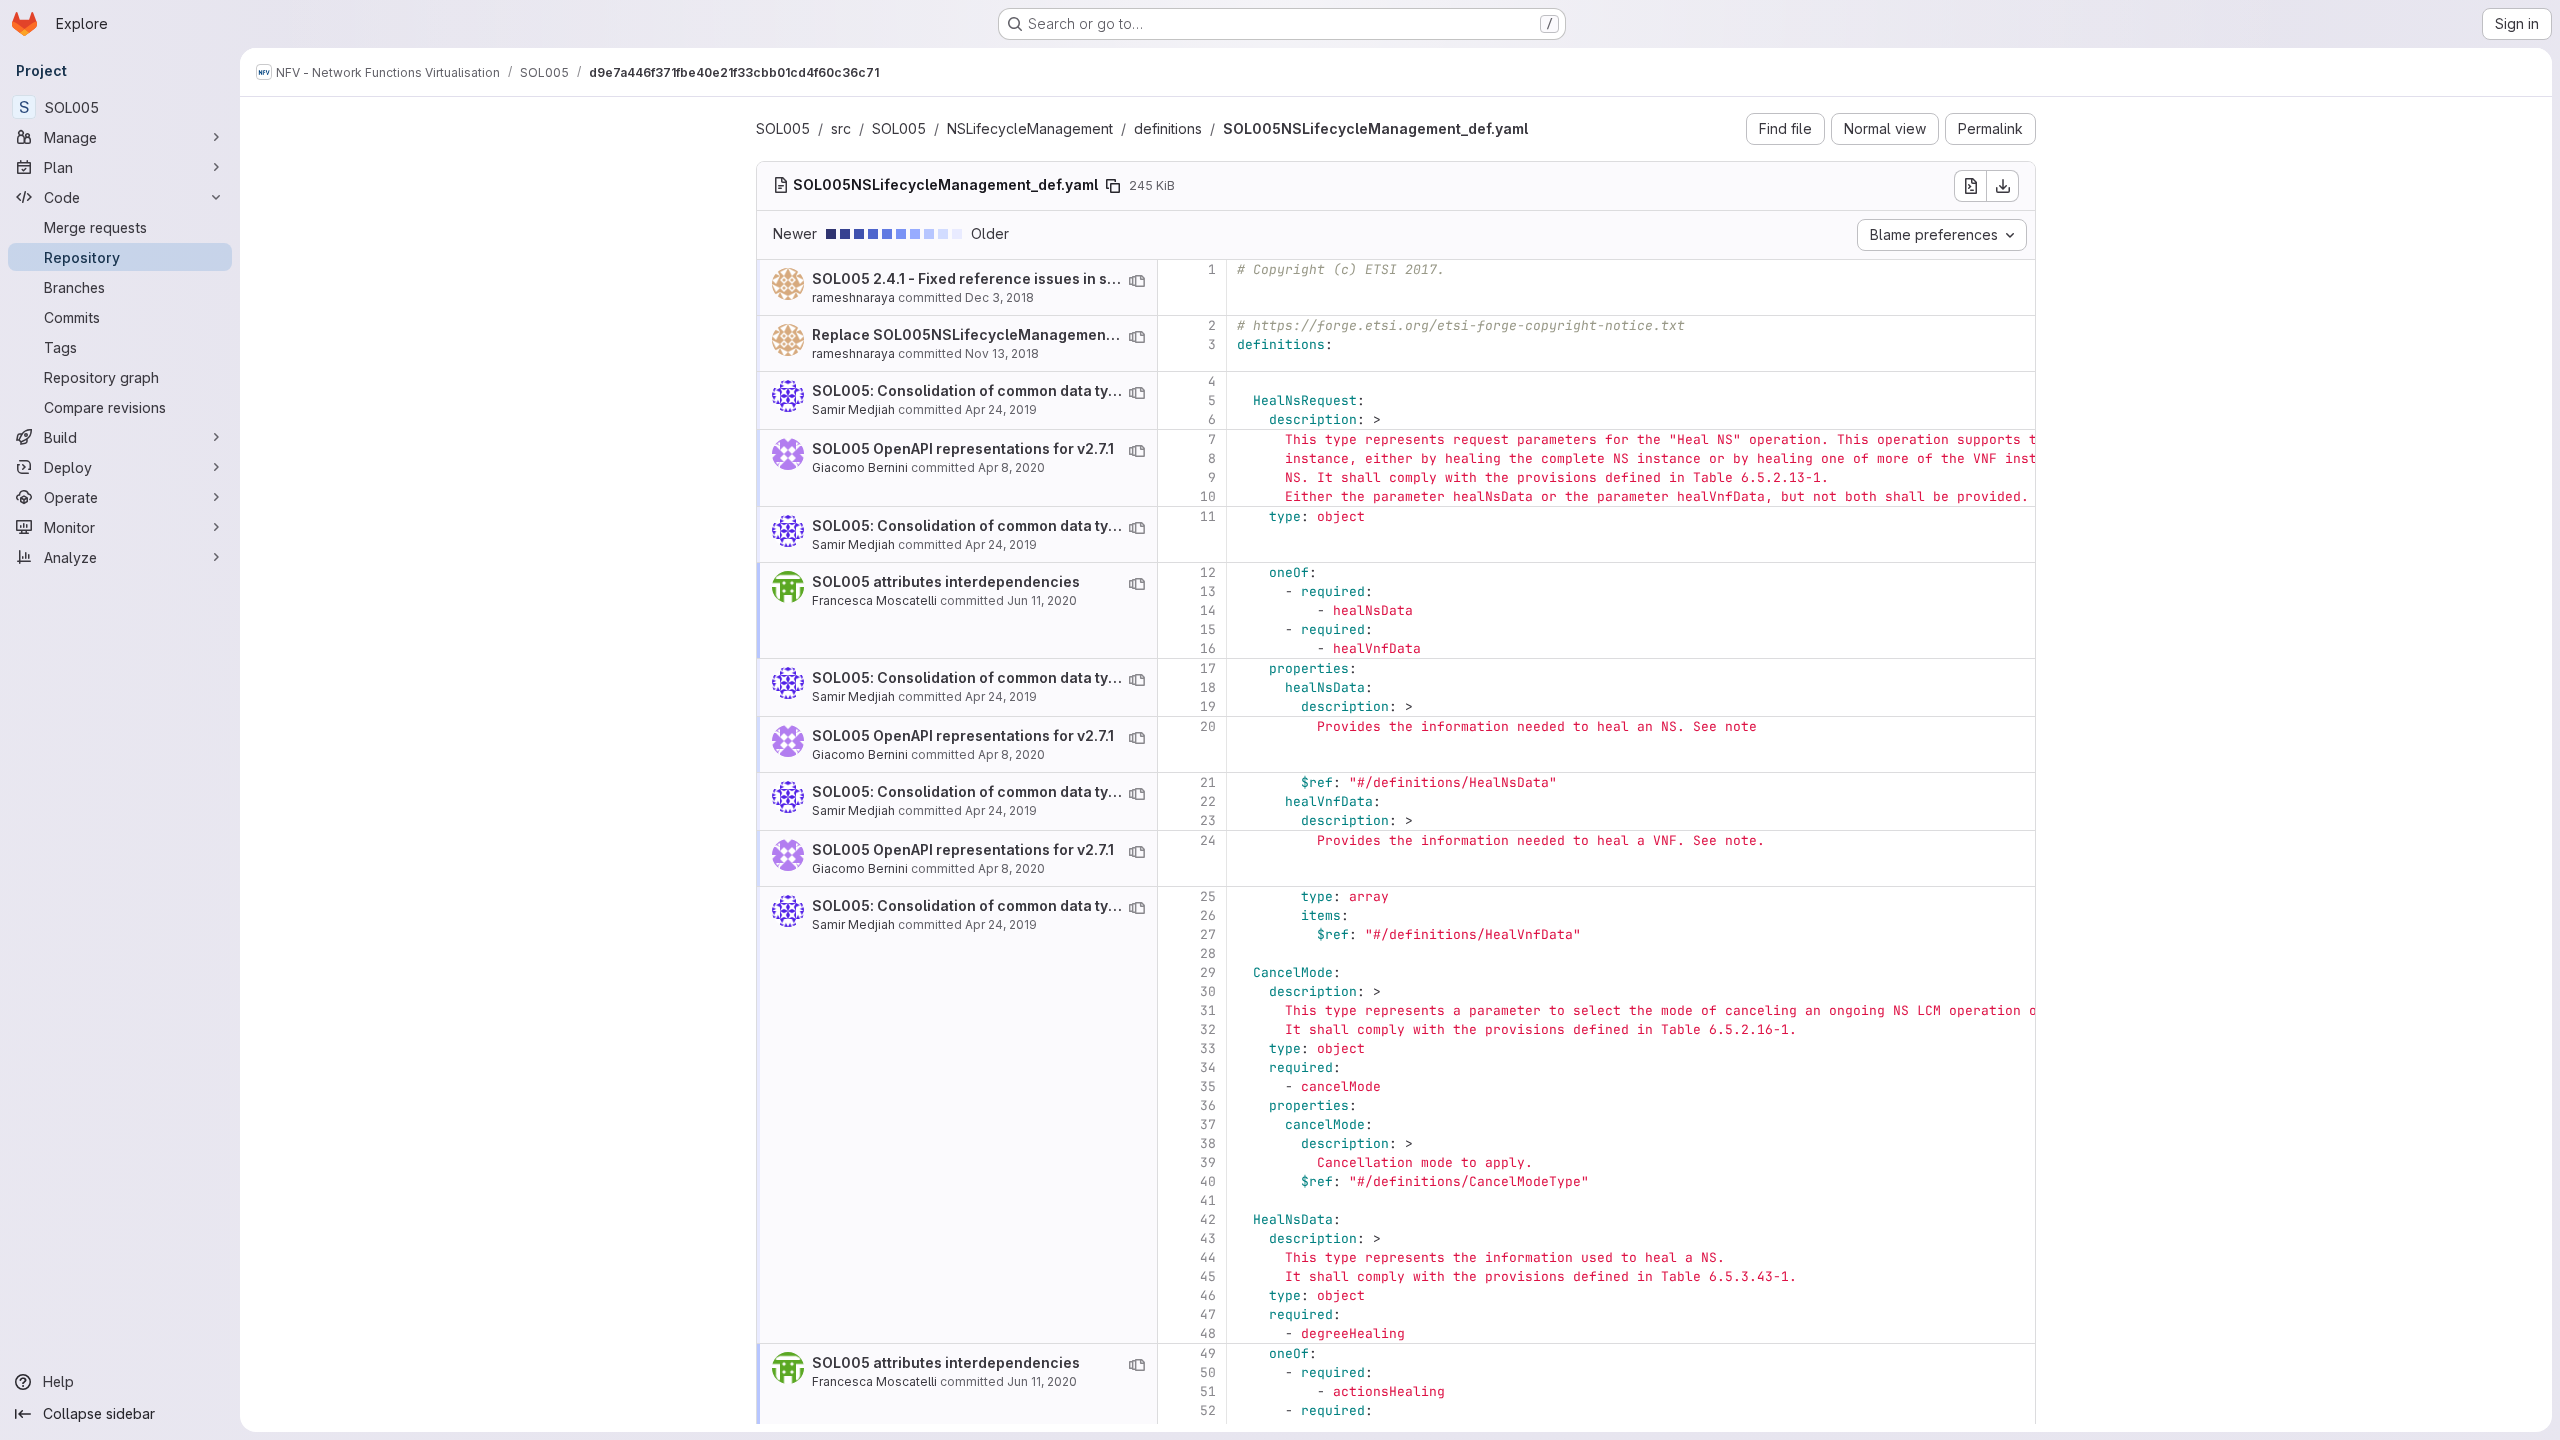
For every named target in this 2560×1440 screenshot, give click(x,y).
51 (1208, 1391)
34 (1208, 1067)
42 (1208, 1219)
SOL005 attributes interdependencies (946, 581)
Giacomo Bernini (860, 467)
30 (1208, 991)
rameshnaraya (853, 297)
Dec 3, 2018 (999, 297)
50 (1208, 1372)
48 (1208, 1333)
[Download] (2003, 186)
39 (1208, 1162)
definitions (1168, 128)
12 (1208, 572)
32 (1208, 1029)
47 (1208, 1314)
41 (1208, 1200)
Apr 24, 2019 (1001, 409)
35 (1208, 1086)
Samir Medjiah (853, 409)
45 (1208, 1276)
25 (1208, 896)
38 (1208, 1143)
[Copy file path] (1113, 186)
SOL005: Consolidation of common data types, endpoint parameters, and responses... (1113, 390)
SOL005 (783, 128)
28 (1208, 953)
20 (1208, 726)
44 (1208, 1257)
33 (1208, 1048)
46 (1208, 1295)
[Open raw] (1970, 186)
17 (1208, 668)
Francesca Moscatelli (874, 600)
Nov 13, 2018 (1002, 353)
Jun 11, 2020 (1042, 600)
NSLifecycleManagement (1030, 128)
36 (1208, 1105)
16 (1208, 648)
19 (1208, 706)
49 (1208, 1353)
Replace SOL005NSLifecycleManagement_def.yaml (995, 334)
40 (1208, 1181)
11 (1208, 516)
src (841, 128)
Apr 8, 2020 (1011, 467)
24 (1208, 840)
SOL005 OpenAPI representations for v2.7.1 (963, 448)
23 (1208, 820)
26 (1208, 915)
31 (1208, 1010)
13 (1208, 591)
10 (1208, 496)
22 (1208, 801)
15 (1208, 629)
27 (1208, 934)
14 (1208, 610)
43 (1208, 1238)
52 (1208, 1410)
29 (1208, 972)
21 (1208, 782)
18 (1208, 687)
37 (1208, 1124)
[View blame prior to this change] (1137, 281)
